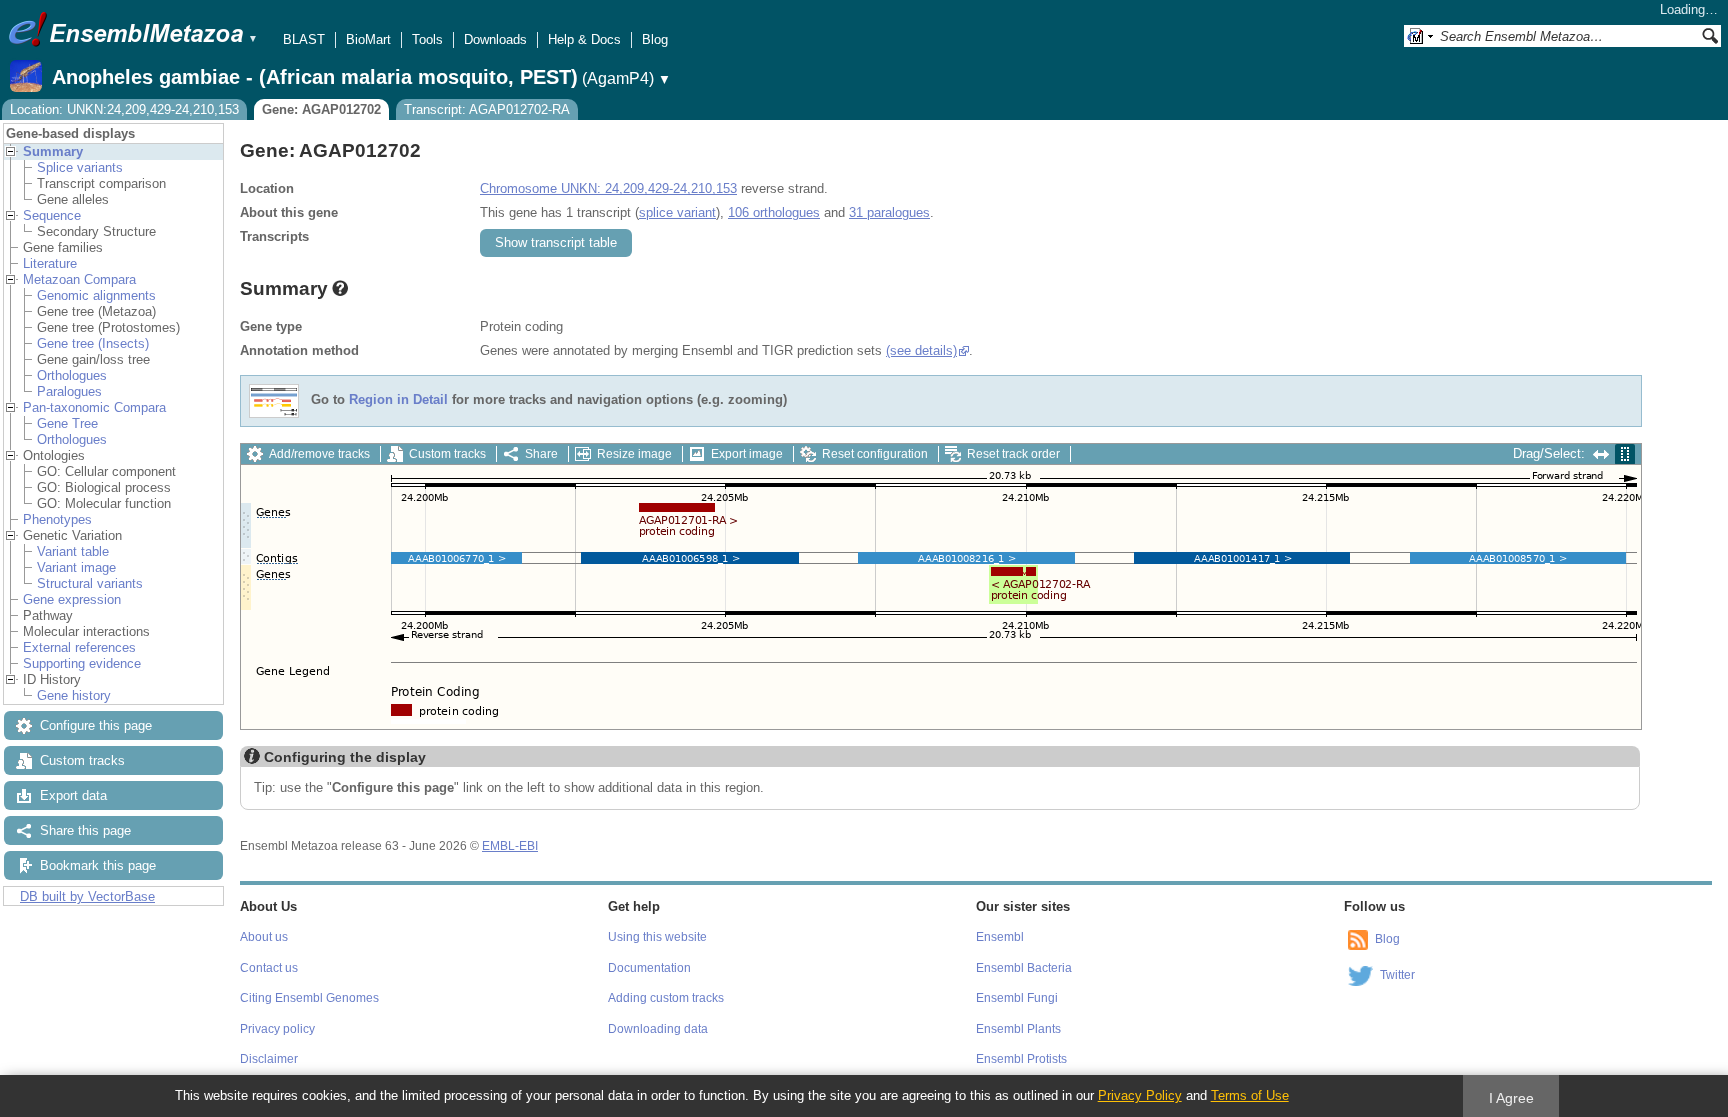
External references (79, 647)
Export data (73, 795)
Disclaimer (269, 1059)
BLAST (304, 39)
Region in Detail (398, 400)
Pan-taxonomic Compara (94, 407)
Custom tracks (82, 760)
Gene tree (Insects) (93, 343)
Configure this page (96, 725)
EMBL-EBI (510, 846)
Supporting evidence (82, 663)
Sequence (52, 215)
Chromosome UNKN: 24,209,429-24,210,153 (608, 188)
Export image (747, 454)
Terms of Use (1250, 1095)
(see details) (921, 350)
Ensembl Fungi (1017, 998)
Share (541, 454)
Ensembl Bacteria (1024, 968)
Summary (53, 151)
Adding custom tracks (666, 998)
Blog (655, 39)
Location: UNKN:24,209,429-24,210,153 (124, 109)
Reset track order (1013, 454)
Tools (427, 39)
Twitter (1397, 975)
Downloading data (658, 1029)
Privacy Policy (1140, 1095)
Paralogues (69, 391)
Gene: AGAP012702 (321, 109)
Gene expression (72, 599)
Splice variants (80, 167)
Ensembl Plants (1018, 1029)
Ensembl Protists (1021, 1059)
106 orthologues (774, 212)
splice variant (677, 212)
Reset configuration (875, 454)
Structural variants (90, 583)
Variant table (73, 551)
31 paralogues (889, 212)
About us (264, 937)
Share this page (85, 830)
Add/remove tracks (319, 454)
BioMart (368, 39)
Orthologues (72, 375)
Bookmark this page (98, 865)
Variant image (76, 567)
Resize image (634, 454)
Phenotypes (57, 519)
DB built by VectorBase (87, 896)
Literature (50, 263)
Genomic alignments (96, 295)
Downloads (495, 39)
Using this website (657, 937)
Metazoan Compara (79, 279)
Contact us (269, 968)
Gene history (74, 695)
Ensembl (1000, 937)
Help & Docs (584, 39)
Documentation (649, 968)
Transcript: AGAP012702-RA (487, 109)
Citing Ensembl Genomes (309, 998)
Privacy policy (277, 1029)
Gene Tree (67, 423)
